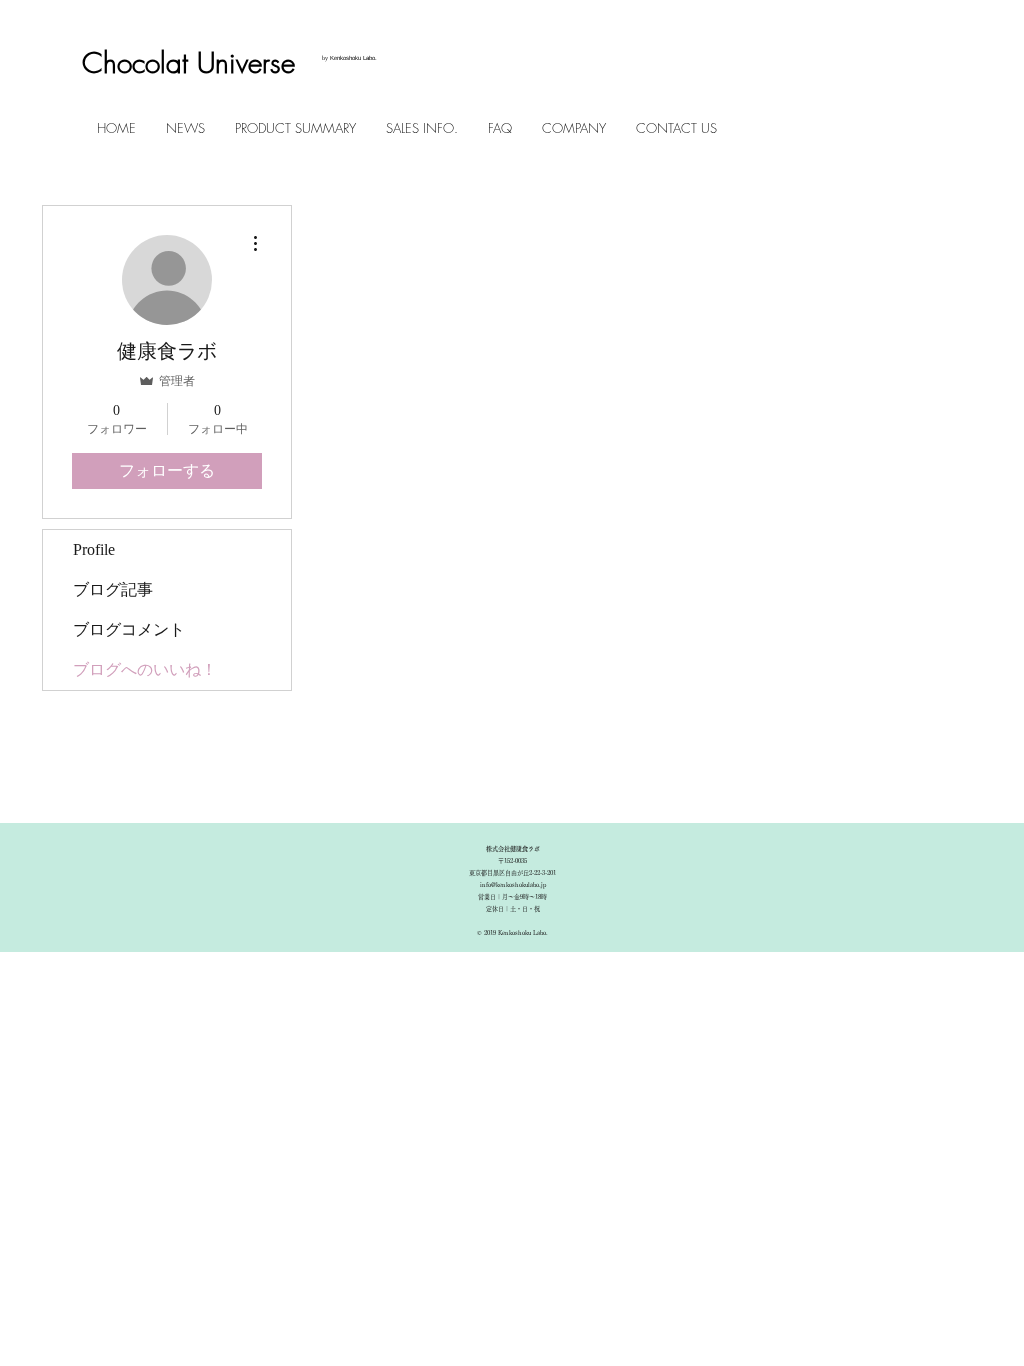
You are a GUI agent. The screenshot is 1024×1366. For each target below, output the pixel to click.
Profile (94, 549)
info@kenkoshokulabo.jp (513, 885)
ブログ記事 (113, 589)
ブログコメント (129, 629)
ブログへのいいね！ (145, 669)
